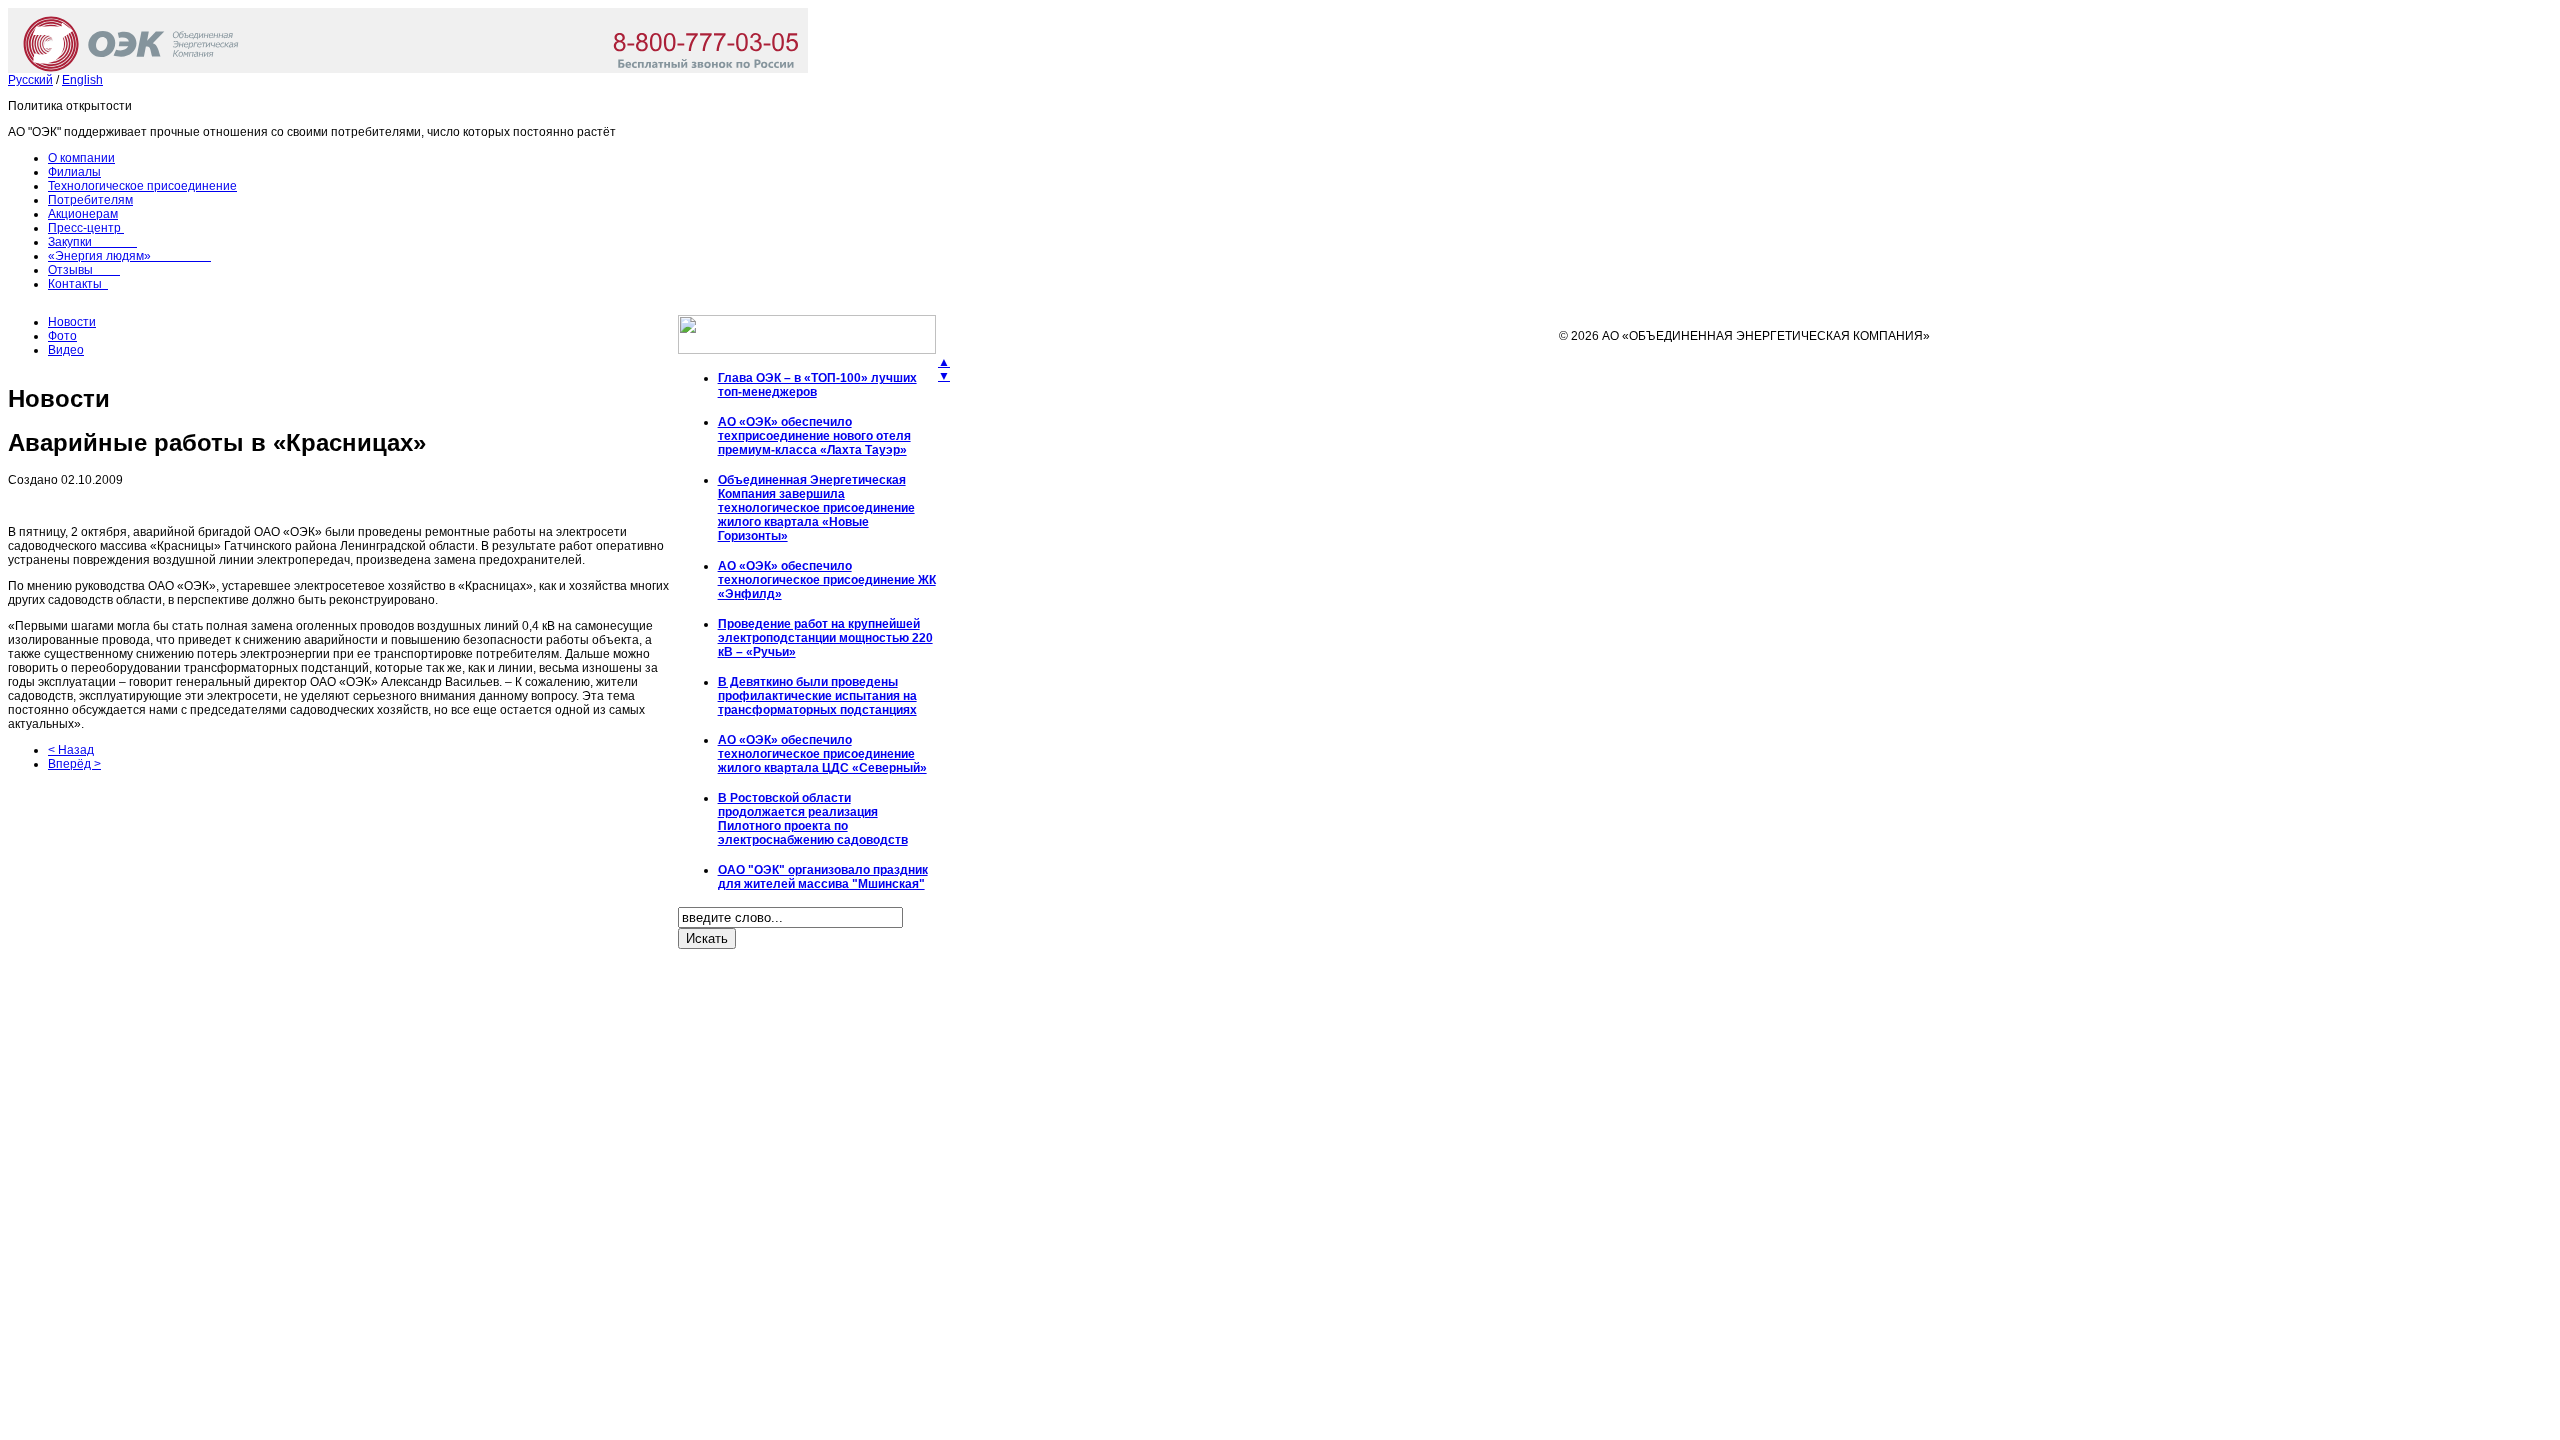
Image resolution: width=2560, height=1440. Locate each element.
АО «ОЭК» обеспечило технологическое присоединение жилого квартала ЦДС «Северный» (822, 754)
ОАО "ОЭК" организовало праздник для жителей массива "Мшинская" (823, 877)
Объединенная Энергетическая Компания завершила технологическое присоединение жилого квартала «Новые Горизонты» (816, 508)
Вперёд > (74, 764)
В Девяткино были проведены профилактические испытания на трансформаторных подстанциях (817, 696)
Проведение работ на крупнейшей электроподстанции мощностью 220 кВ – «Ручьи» (825, 638)
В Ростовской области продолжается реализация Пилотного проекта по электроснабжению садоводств (813, 819)
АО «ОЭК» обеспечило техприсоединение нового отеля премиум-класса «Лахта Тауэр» (814, 436)
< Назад (71, 750)
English (82, 80)
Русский (30, 80)
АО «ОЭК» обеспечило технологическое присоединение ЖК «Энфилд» (827, 580)
